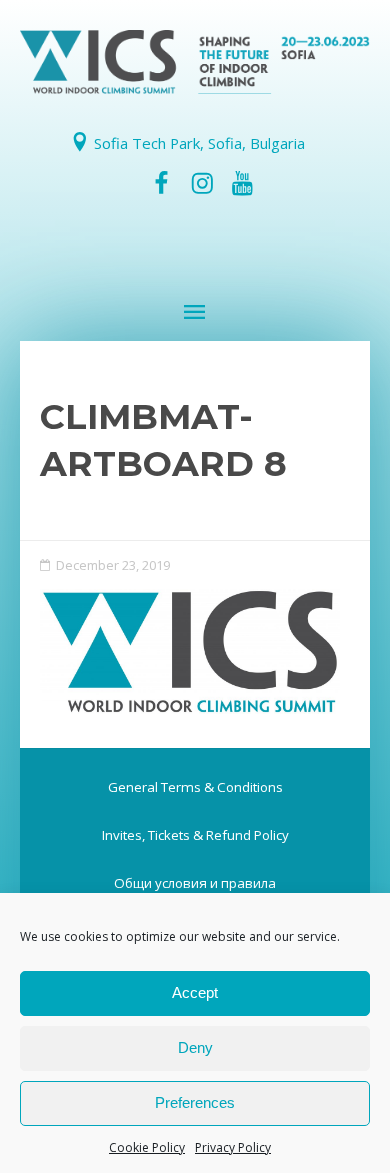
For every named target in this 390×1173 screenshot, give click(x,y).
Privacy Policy (233, 1147)
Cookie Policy (147, 1147)
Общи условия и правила (195, 883)
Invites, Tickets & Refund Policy (195, 835)
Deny (195, 1047)
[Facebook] (162, 183)
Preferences (195, 1102)
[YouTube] (242, 183)
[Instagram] (202, 183)
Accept (195, 992)
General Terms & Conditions (195, 787)
